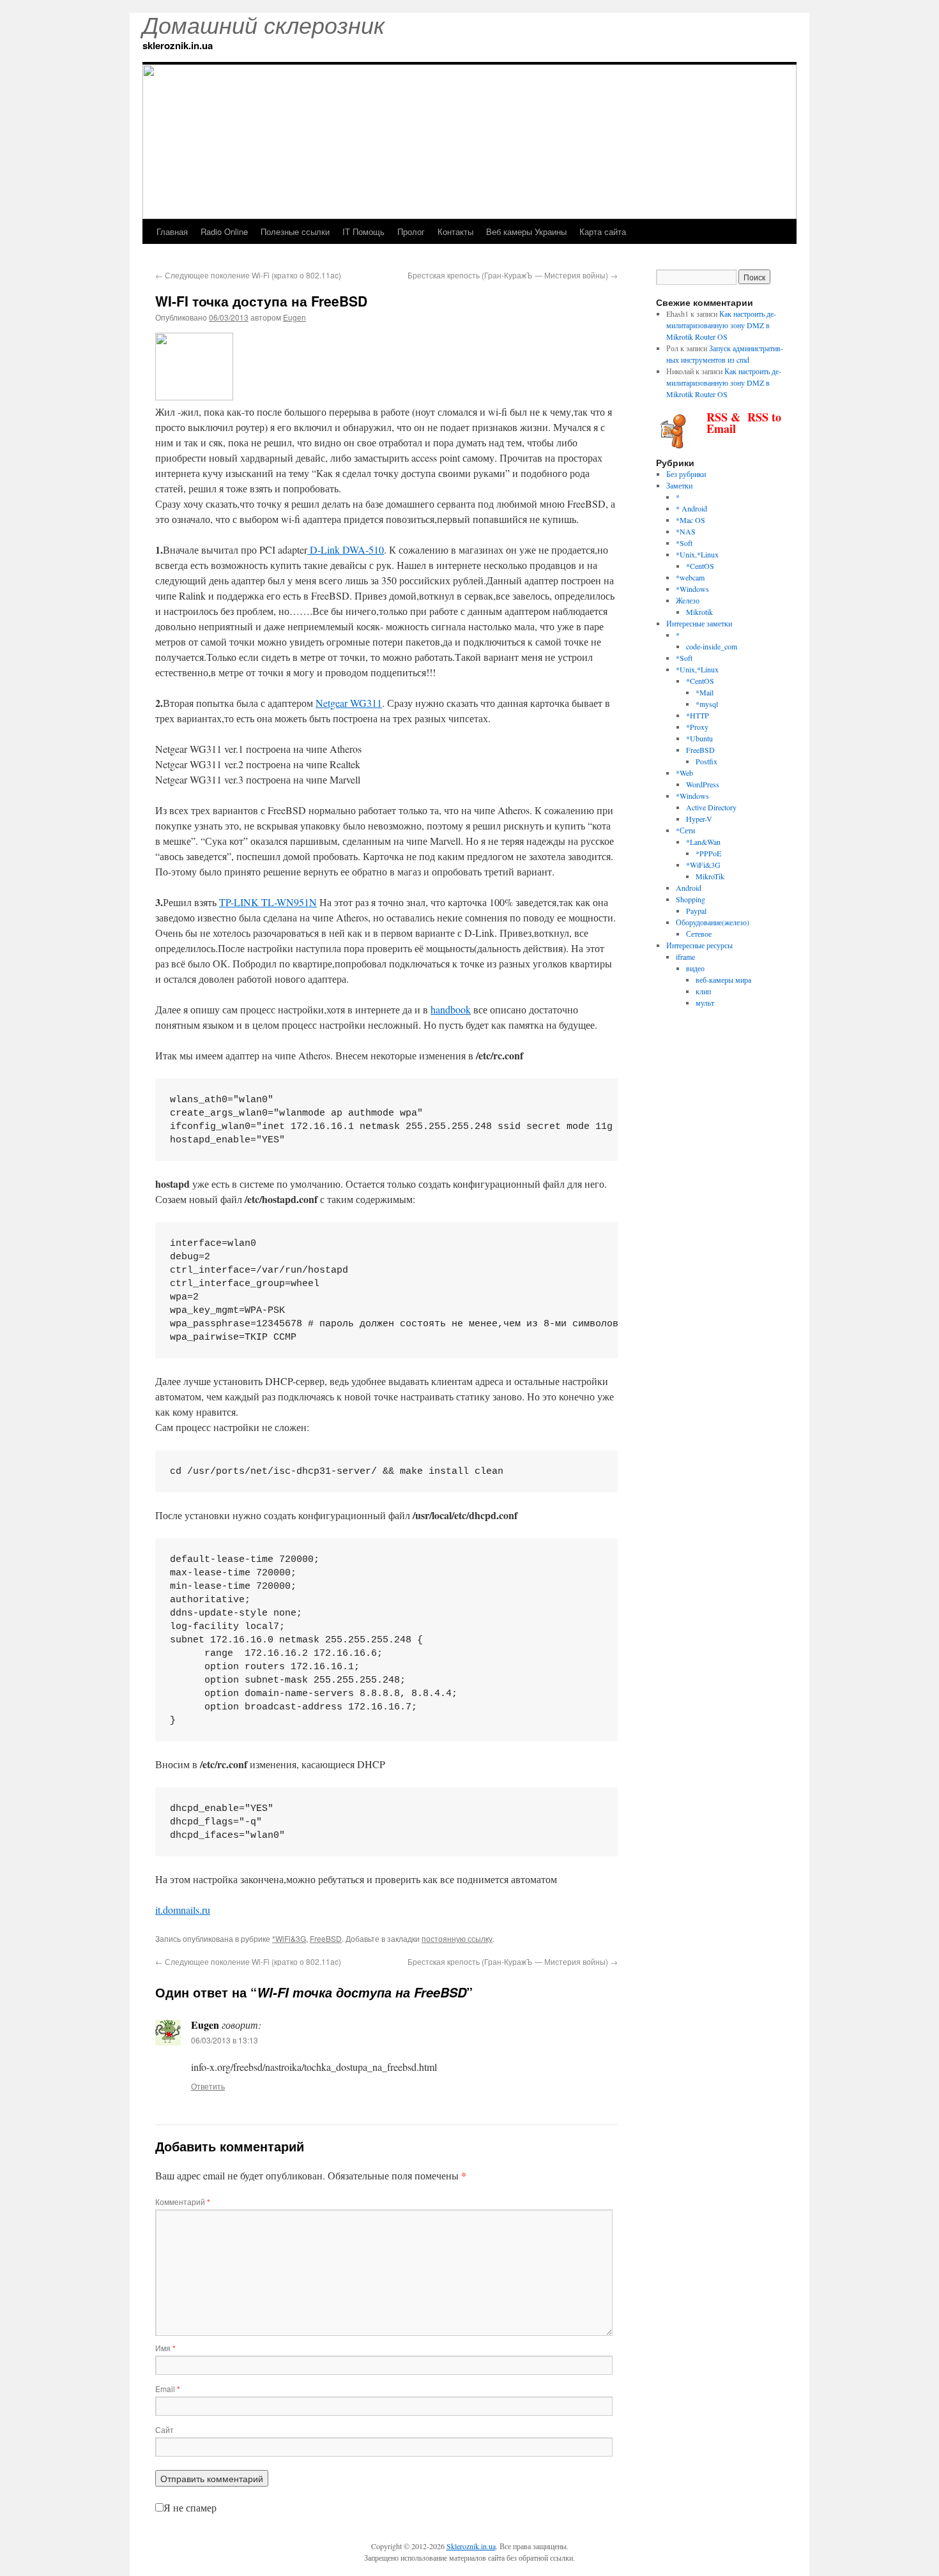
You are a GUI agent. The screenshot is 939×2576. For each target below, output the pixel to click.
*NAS (686, 531)
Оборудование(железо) (713, 922)
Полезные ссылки (295, 231)
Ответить (208, 2086)
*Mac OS (691, 520)
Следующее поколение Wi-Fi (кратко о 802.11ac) (248, 275)
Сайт (164, 2429)
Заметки (679, 485)
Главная (172, 231)
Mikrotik (699, 612)
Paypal (696, 911)
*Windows (692, 589)
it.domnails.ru (183, 1910)
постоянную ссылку (457, 1938)
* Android (691, 508)
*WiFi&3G (289, 1938)
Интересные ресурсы (699, 945)
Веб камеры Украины (526, 231)
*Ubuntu (699, 738)
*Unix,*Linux (697, 554)
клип (703, 991)
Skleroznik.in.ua (471, 2546)
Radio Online (224, 231)
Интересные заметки (699, 623)
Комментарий (183, 2201)
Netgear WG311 (349, 703)
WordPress (703, 784)
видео (695, 968)
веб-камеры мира (723, 980)
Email (168, 2389)
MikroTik (710, 876)
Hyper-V (699, 819)
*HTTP (698, 715)
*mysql (707, 704)
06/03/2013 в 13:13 (225, 2040)
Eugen (294, 317)
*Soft (684, 543)
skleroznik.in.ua (178, 45)
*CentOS (700, 566)
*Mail (705, 692)
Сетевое (699, 934)
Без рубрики (686, 474)
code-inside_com (712, 646)
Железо (688, 600)
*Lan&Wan (703, 842)
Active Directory (711, 807)
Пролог (411, 231)
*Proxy (697, 727)
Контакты (455, 231)
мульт (705, 1003)
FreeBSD (326, 1938)
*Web (684, 773)
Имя (165, 2348)
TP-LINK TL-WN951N (268, 902)
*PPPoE (708, 853)
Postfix (706, 761)
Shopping (691, 899)
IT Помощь (363, 231)
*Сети (685, 830)
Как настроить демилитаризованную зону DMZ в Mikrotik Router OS (721, 325)
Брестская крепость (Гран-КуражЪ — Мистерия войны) (513, 275)
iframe (685, 957)
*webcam (690, 577)
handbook (451, 1009)
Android (689, 888)
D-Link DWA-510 (346, 549)
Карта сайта (603, 231)
